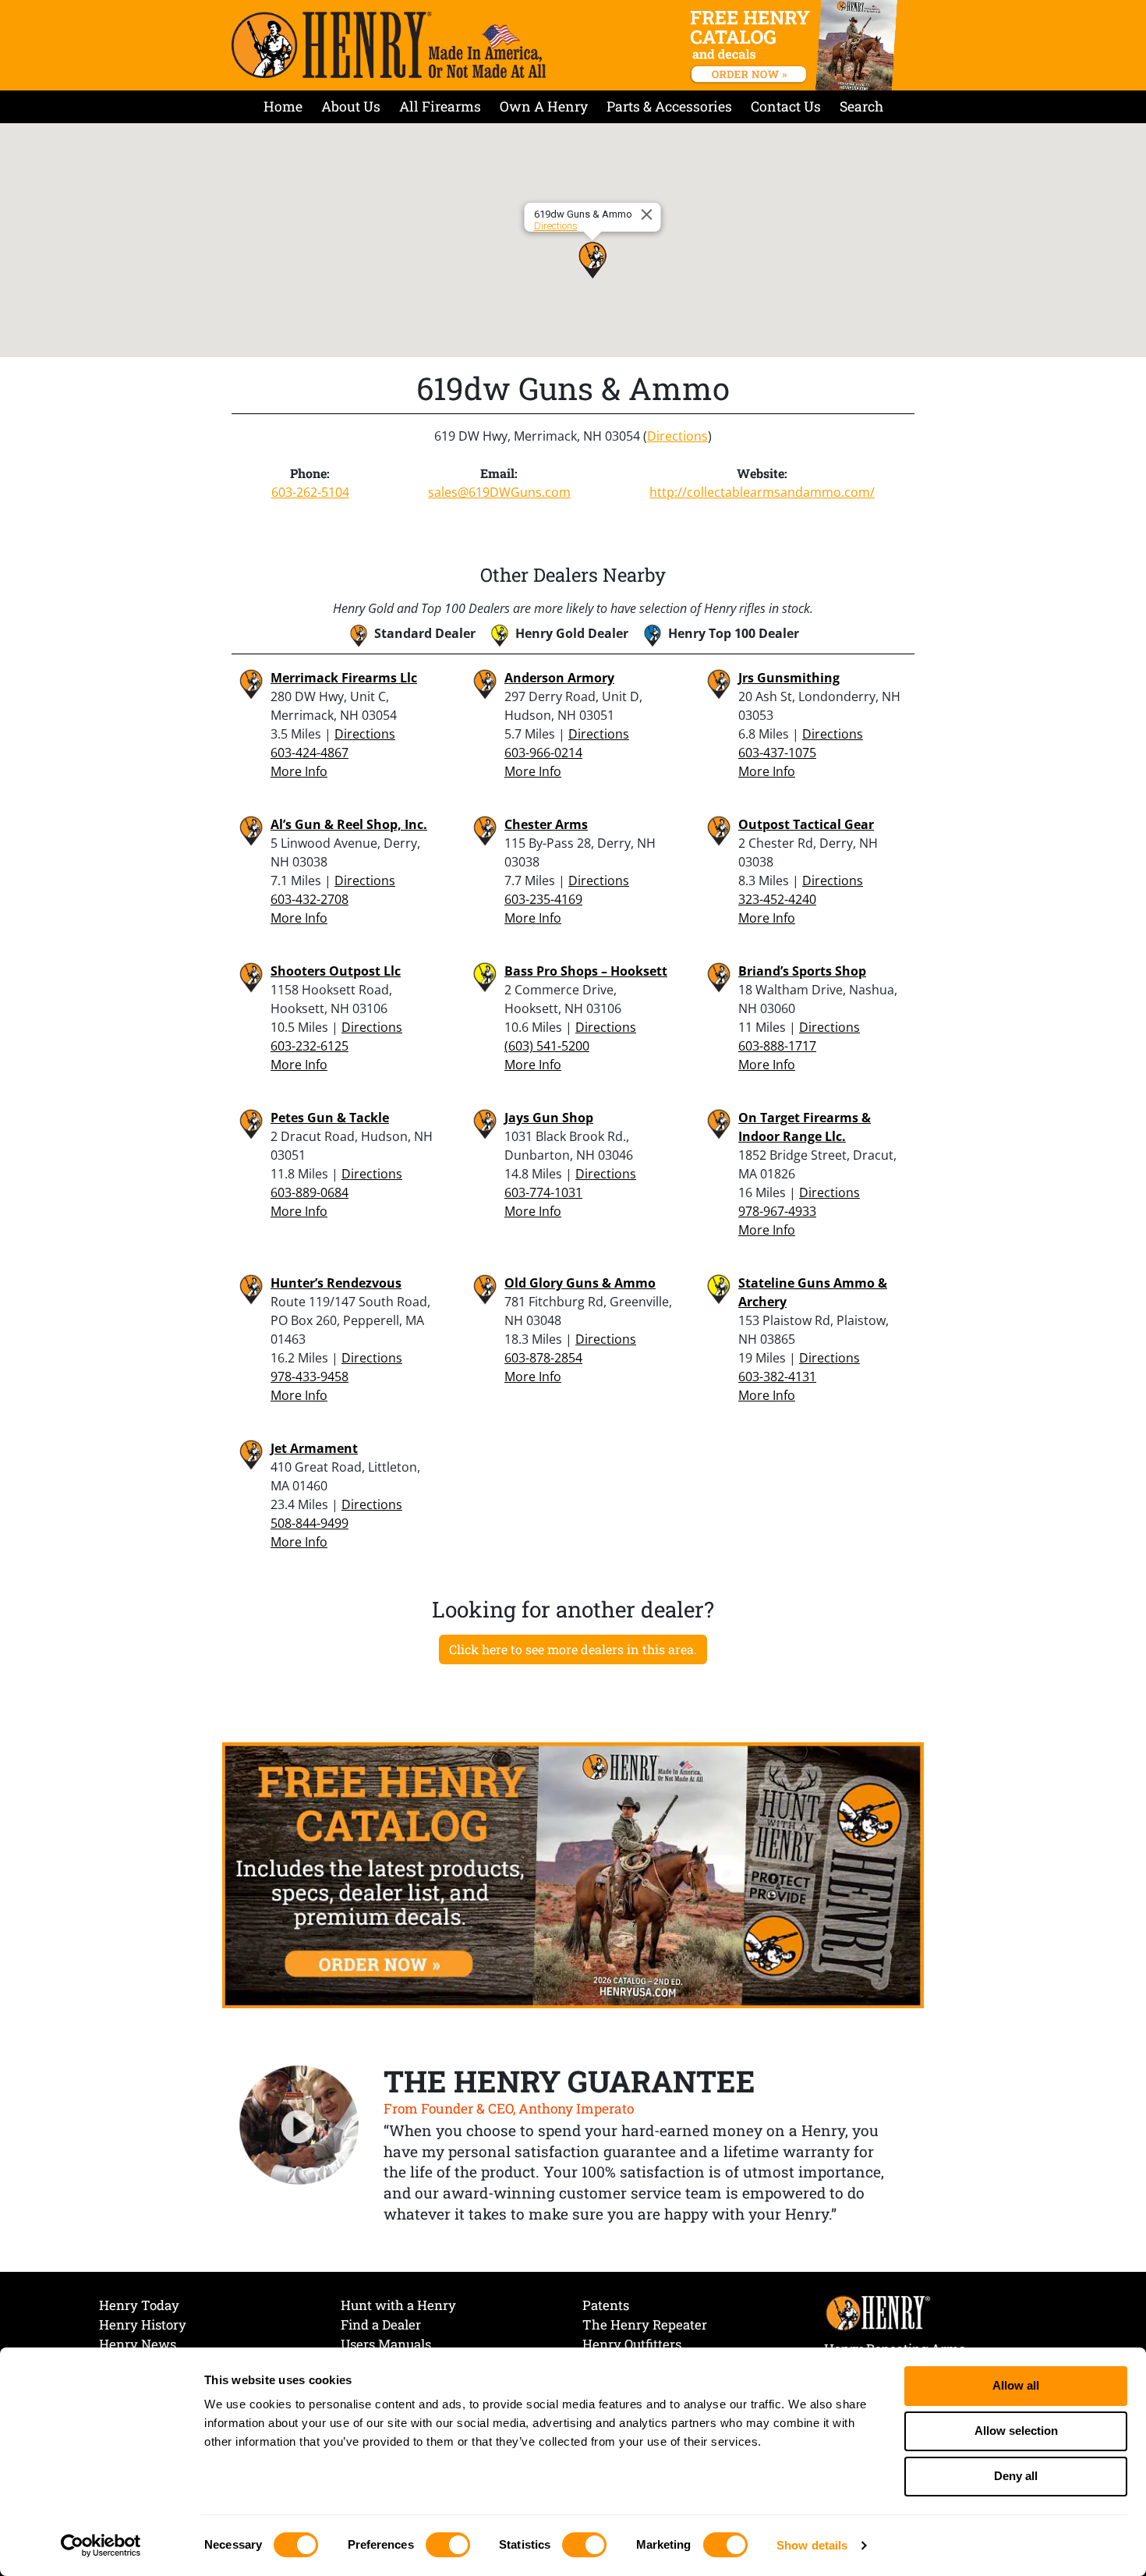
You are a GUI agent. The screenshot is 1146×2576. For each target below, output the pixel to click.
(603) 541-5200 (547, 1046)
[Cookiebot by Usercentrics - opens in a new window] (101, 2546)
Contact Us (786, 106)
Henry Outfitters (632, 2344)
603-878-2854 (543, 1358)
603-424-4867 (309, 753)
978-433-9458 (309, 1377)
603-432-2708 (309, 899)
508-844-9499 (309, 1523)
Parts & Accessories (669, 106)
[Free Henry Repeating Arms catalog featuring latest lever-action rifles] (796, 45)
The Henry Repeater (645, 2324)
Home (283, 106)
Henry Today (139, 2305)
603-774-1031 (543, 1192)
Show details (812, 2545)
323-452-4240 (777, 899)
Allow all (1016, 2385)
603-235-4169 (543, 899)
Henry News (138, 2344)
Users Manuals (386, 2344)
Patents (606, 2305)
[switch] (448, 2545)
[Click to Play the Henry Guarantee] (299, 2126)
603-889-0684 (309, 1192)
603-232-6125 (309, 1046)
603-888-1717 (777, 1046)
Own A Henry (544, 106)
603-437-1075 (777, 753)
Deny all (1016, 2476)
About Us (351, 106)
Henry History (143, 2324)
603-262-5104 (310, 492)
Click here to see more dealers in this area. (573, 1649)
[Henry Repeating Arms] (389, 45)
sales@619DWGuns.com (499, 492)
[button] (592, 260)
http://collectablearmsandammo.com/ (762, 492)
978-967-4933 (777, 1211)
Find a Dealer (381, 2324)
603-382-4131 (777, 1377)
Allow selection (1016, 2431)
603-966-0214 (543, 753)
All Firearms (440, 106)
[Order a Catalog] (573, 1874)
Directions (556, 226)
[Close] (649, 214)
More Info (299, 771)
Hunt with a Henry (398, 2305)
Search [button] (861, 106)
